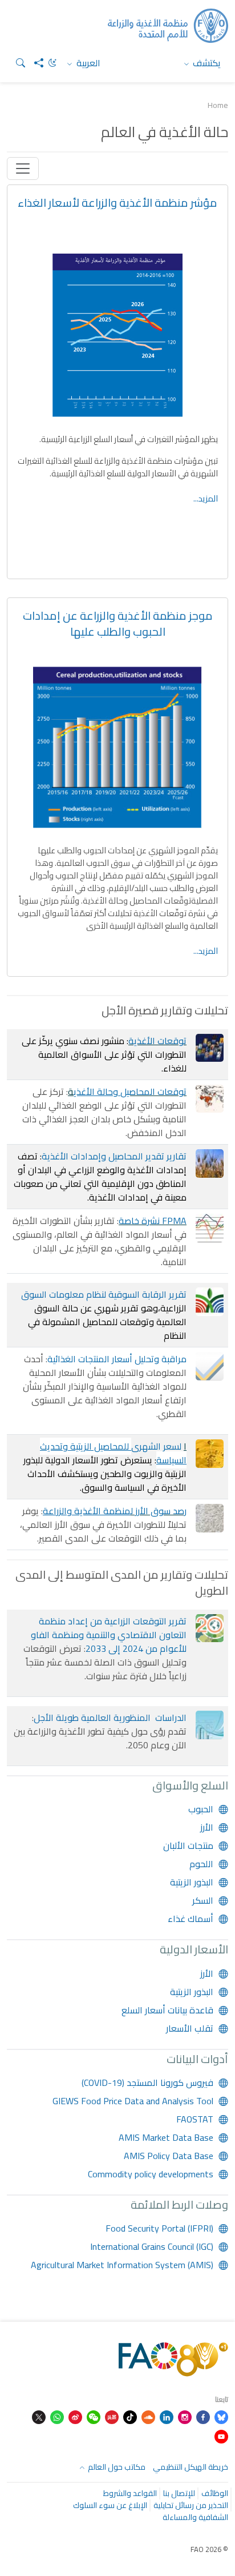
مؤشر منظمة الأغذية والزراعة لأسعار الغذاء (117, 202)
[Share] (34, 63)
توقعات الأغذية (157, 1041)
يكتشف (206, 63)
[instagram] (185, 2416)
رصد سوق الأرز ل (159, 1511)
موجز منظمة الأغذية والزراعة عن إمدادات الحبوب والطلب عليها (118, 623)
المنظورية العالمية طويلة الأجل (93, 1718)
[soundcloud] (148, 2416)
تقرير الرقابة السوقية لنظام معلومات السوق (104, 1294)
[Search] (16, 63)
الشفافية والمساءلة (195, 2517)
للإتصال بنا (179, 2493)
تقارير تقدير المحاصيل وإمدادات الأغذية (114, 1156)
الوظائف (215, 2493)
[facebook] (203, 2416)
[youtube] (221, 2435)
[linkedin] (167, 2416)
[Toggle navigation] (23, 168)
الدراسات (171, 1718)
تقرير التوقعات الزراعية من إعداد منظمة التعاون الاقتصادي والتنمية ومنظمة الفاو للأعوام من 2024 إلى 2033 (109, 1635)
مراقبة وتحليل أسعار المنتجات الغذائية (117, 1359)
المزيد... (206, 498)
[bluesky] (221, 2416)
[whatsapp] (57, 2416)
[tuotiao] (112, 2416)
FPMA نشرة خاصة (153, 1221)
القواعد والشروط (130, 2493)
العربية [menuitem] (87, 63)
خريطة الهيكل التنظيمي (191, 2467)
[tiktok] (130, 2416)
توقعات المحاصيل (153, 1092)
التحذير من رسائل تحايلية (191, 2505)
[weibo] (75, 2416)
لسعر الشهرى (156, 1446)
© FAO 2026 (209, 2549)
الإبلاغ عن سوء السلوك (110, 2505)
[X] (39, 2416)
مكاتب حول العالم (116, 2467)
